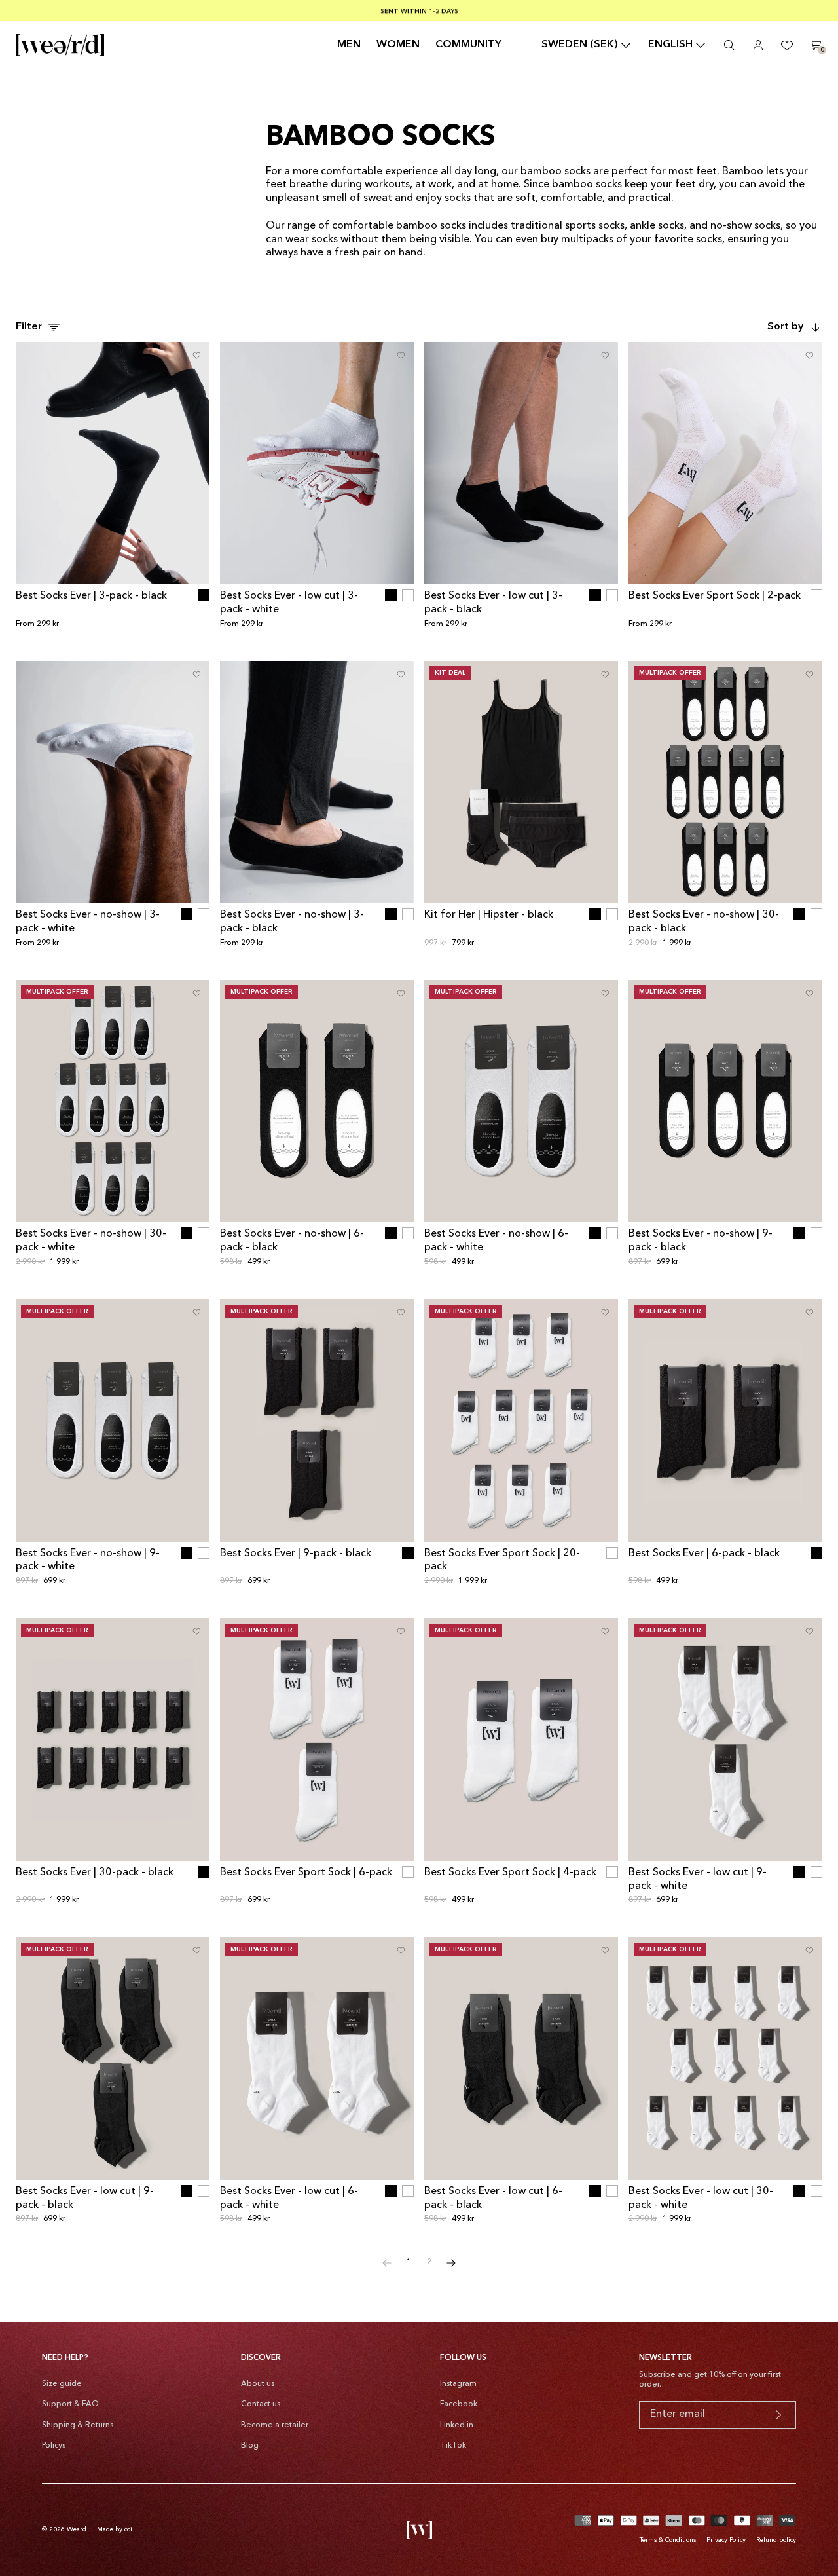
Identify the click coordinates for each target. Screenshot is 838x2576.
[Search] (729, 45)
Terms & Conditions (668, 2540)
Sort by (785, 327)
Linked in (457, 2425)
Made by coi (115, 2529)
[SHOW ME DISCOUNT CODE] (778, 2415)
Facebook (459, 2404)
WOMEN (398, 45)
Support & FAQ (70, 2404)
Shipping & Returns (78, 2425)
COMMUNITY (468, 45)
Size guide (62, 2384)
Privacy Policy (726, 2540)
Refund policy (776, 2540)
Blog (250, 2446)
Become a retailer (275, 2425)
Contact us (261, 2404)
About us (258, 2384)
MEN (349, 45)
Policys (54, 2446)
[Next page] (451, 2263)
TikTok (453, 2446)
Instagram (458, 2384)
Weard (77, 2529)
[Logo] (60, 45)
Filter (29, 327)
